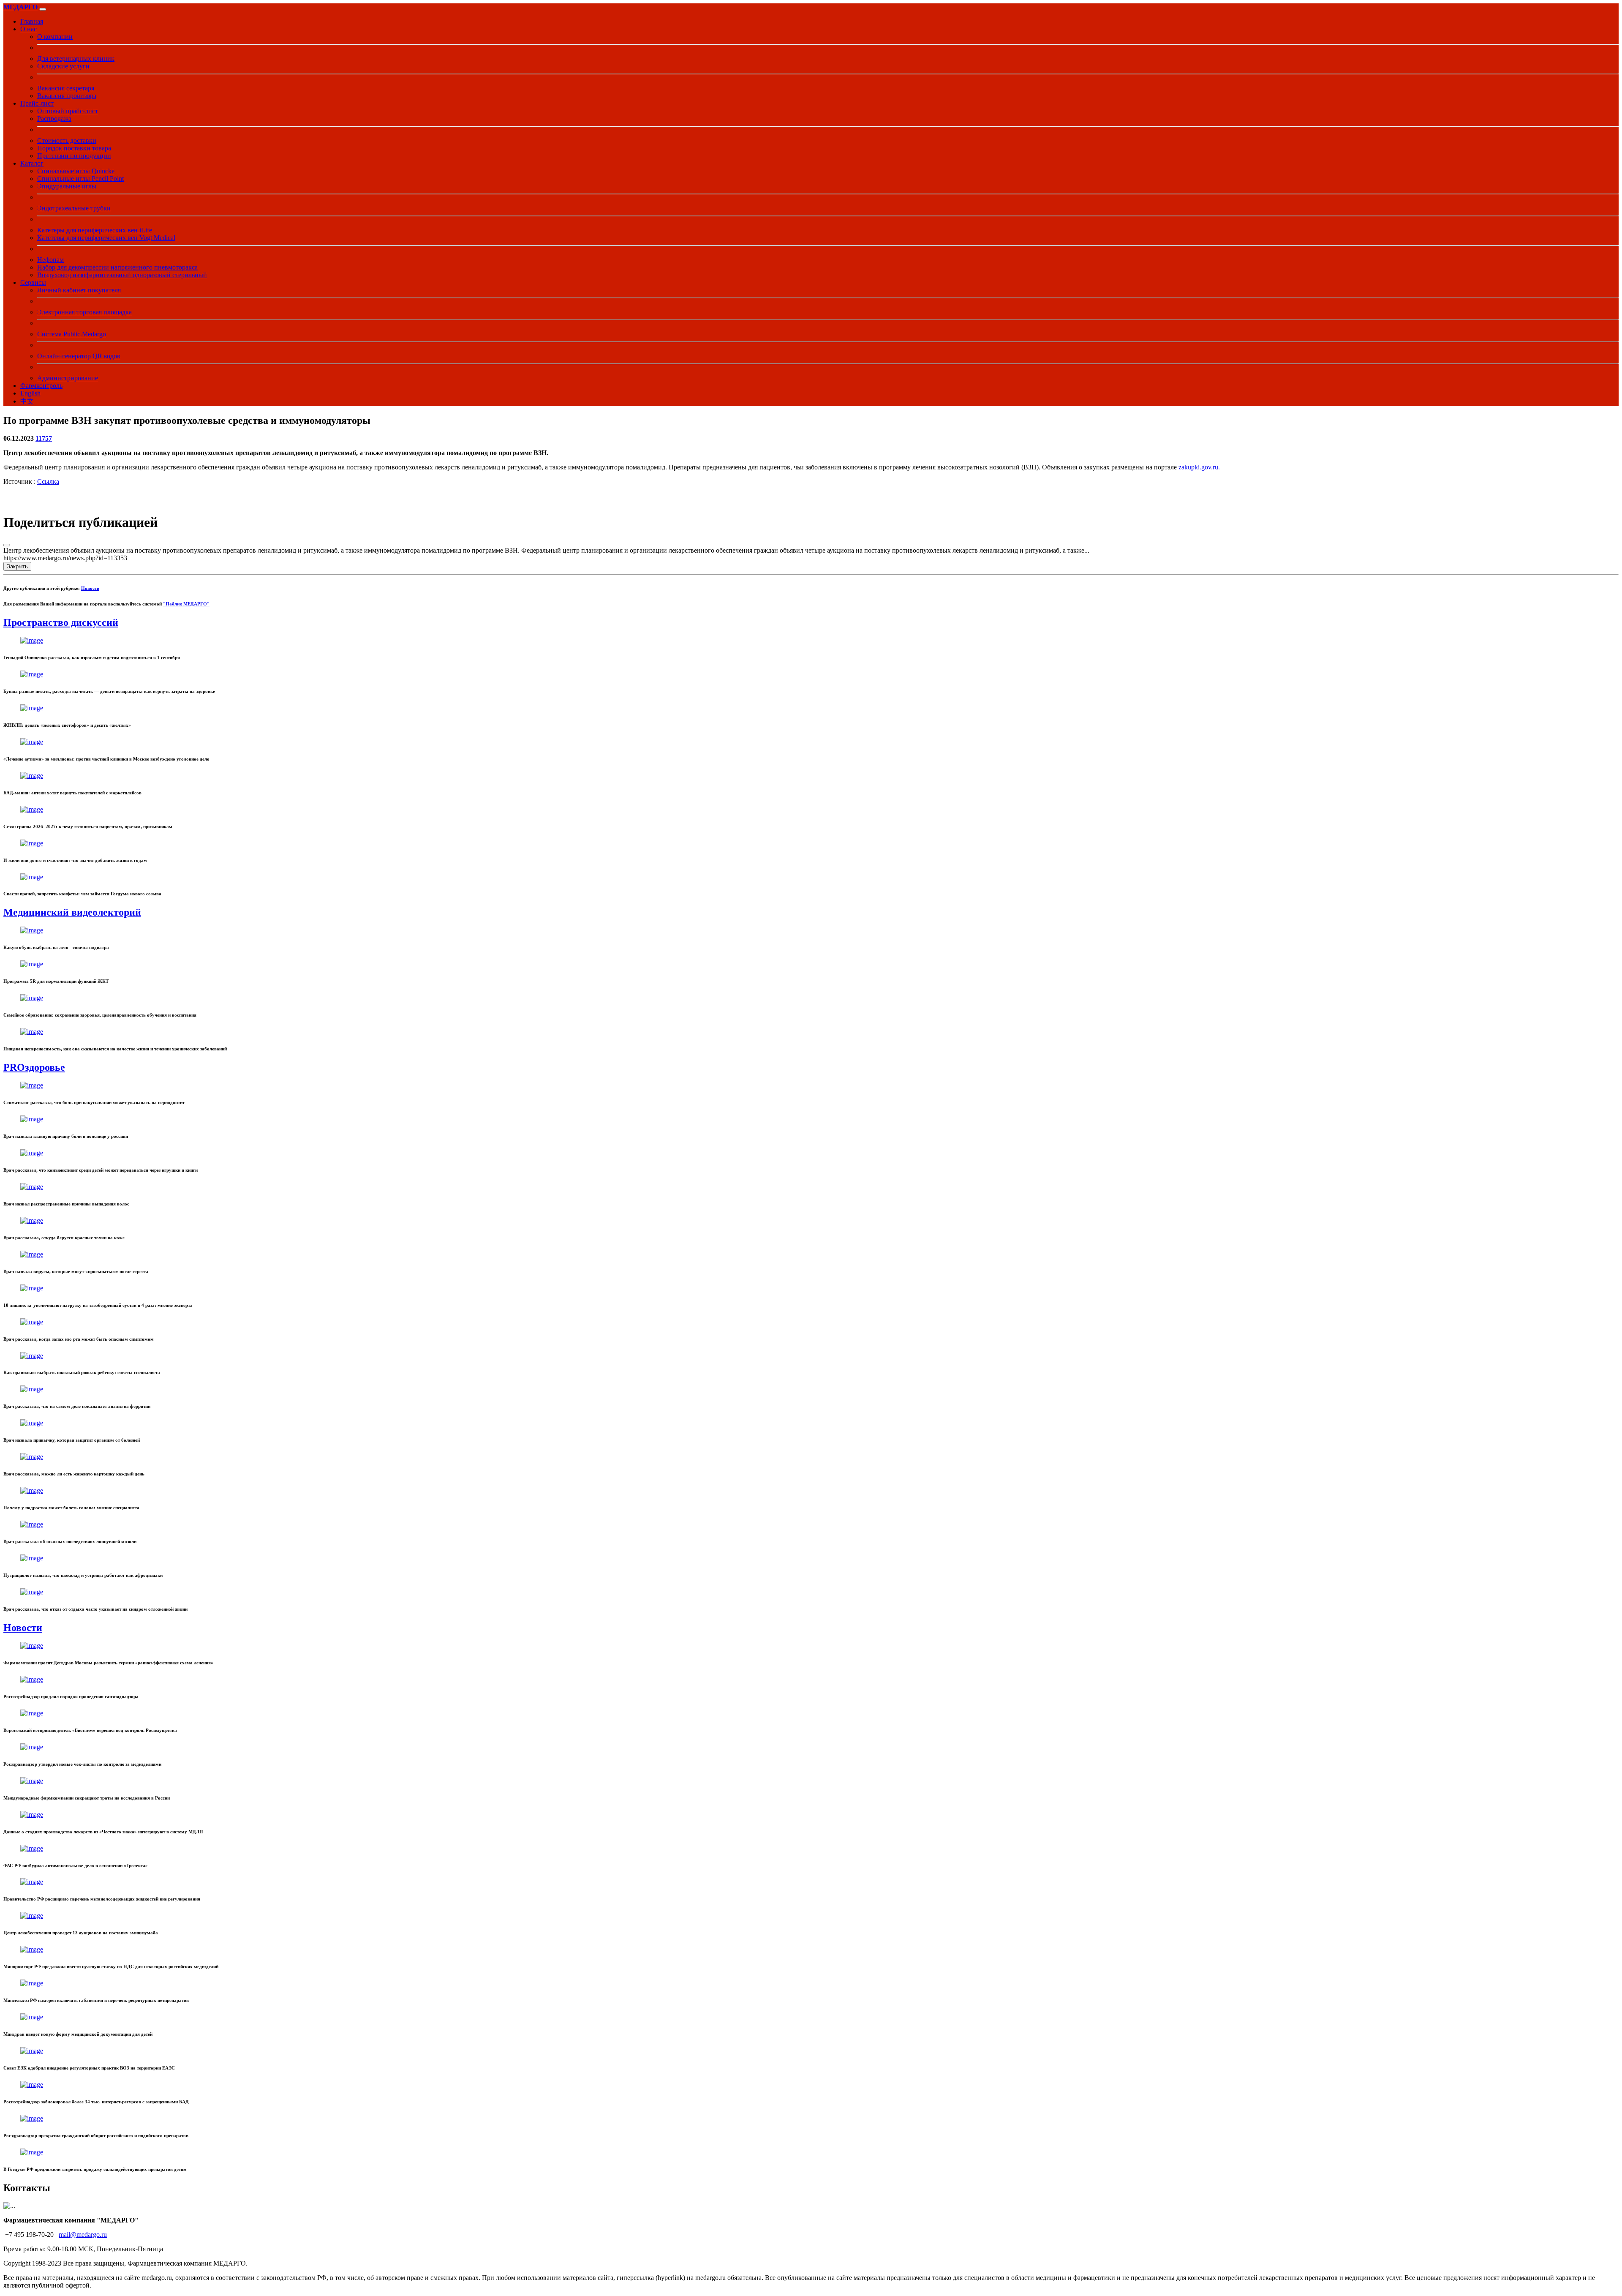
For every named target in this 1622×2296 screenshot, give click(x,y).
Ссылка (48, 481)
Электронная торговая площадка (84, 312)
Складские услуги (63, 66)
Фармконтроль (41, 386)
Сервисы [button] (33, 282)
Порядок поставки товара (74, 148)
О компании (55, 37)
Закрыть (17, 566)
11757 (44, 438)
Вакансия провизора (67, 96)
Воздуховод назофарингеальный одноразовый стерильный (122, 275)
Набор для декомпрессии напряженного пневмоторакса (117, 267)
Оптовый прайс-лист (68, 111)
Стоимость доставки (67, 140)
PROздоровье (34, 1067)
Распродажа (54, 119)
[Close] (7, 545)
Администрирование (68, 378)
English (30, 393)
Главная (32, 21)
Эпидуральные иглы (67, 186)
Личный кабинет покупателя (79, 290)
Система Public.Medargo (72, 334)
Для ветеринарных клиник (76, 59)
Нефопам (50, 260)
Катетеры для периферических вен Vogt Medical (106, 238)
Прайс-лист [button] (37, 103)
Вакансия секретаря (66, 88)
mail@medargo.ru (83, 2235)
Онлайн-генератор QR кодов (79, 356)
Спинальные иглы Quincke (76, 171)
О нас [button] (29, 29)
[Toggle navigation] (43, 9)
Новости (90, 588)
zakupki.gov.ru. (1199, 467)
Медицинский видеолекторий (72, 912)
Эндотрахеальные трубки (74, 208)
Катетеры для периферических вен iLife (95, 230)
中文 (27, 401)
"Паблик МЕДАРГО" (186, 604)
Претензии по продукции (74, 156)
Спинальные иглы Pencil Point (80, 179)
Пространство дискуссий (61, 622)
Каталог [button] (32, 163)
